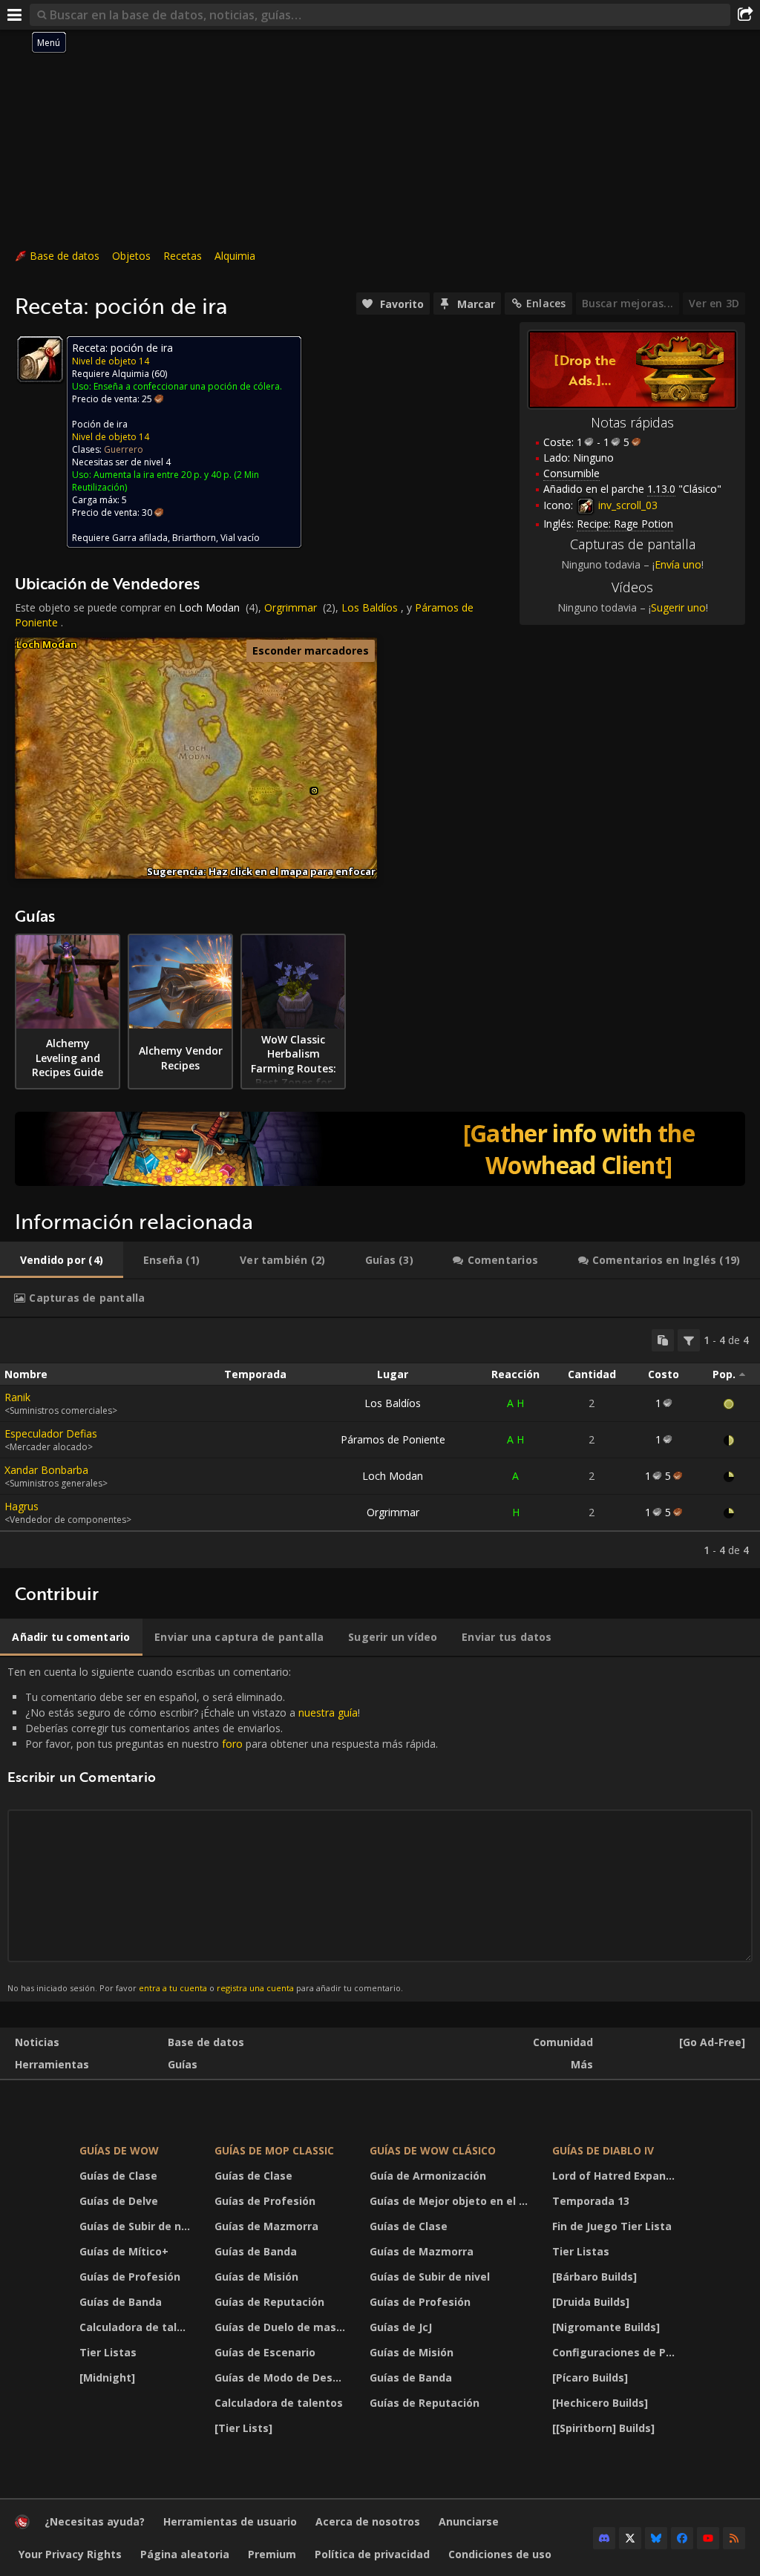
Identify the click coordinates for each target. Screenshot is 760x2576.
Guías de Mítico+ (124, 2251)
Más (582, 2064)
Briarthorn (194, 538)
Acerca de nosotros (368, 2521)
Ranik (17, 1397)
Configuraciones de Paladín (618, 2352)
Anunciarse (469, 2521)
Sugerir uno (678, 607)
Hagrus (22, 1506)
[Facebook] (682, 2538)
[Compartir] (745, 15)
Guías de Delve (119, 2201)
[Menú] (15, 15)
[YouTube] (708, 2538)
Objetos (131, 256)
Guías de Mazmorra (266, 2226)
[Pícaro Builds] (590, 2377)
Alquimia (235, 256)
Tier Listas (108, 2352)
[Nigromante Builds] (606, 2327)
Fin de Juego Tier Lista (612, 2226)
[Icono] (40, 359)
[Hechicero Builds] (600, 2403)
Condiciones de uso (500, 2554)
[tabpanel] (380, 1443)
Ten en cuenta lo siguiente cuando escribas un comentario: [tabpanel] (223, 1829)
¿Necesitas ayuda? (95, 2521)
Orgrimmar (291, 607)
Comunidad (563, 2042)
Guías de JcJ (401, 2327)
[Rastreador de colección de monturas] (380, 1149)
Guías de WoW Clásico (433, 2150)
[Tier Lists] (243, 2428)
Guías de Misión (256, 2277)
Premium (272, 2554)
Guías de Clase (118, 2176)
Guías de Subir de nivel (138, 2226)
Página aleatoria (185, 2554)
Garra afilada (140, 538)
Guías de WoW (119, 2150)
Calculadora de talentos (138, 2327)
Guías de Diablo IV (603, 2150)
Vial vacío (240, 538)
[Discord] (604, 2538)
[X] (630, 2538)
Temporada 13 (591, 2201)
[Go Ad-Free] (712, 2042)
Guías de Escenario (265, 2352)
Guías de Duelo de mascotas (283, 2327)
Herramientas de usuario (230, 2521)
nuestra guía (328, 1713)
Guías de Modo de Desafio (283, 2377)
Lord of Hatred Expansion (618, 2176)
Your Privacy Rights (70, 2554)
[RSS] (734, 2538)
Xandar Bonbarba (46, 1470)
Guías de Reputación (269, 2302)
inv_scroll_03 (626, 505)
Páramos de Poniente (393, 1439)
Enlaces (546, 303)
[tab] (62, 1260)
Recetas (183, 256)
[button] (314, 791)
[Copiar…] (663, 1340)
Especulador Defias (51, 1433)
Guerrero (124, 449)
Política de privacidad (372, 2554)
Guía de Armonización (428, 2176)
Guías (183, 2064)
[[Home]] (22, 2525)
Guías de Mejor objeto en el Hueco (452, 2201)
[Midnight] (107, 2377)
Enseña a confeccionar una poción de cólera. (188, 386)
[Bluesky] (656, 2538)
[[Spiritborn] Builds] (603, 2428)
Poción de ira (100, 424)
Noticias (37, 2042)
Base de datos (65, 256)
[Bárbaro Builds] (594, 2277)
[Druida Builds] (591, 2302)
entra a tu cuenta (173, 1988)
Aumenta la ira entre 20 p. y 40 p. (163, 475)
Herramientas (52, 2064)
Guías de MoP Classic (274, 2150)
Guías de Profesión (130, 2277)
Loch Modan (209, 607)
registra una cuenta (255, 1988)
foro (232, 1744)
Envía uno (678, 564)
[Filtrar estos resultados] (689, 1340)
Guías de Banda (121, 2302)
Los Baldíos (370, 607)
